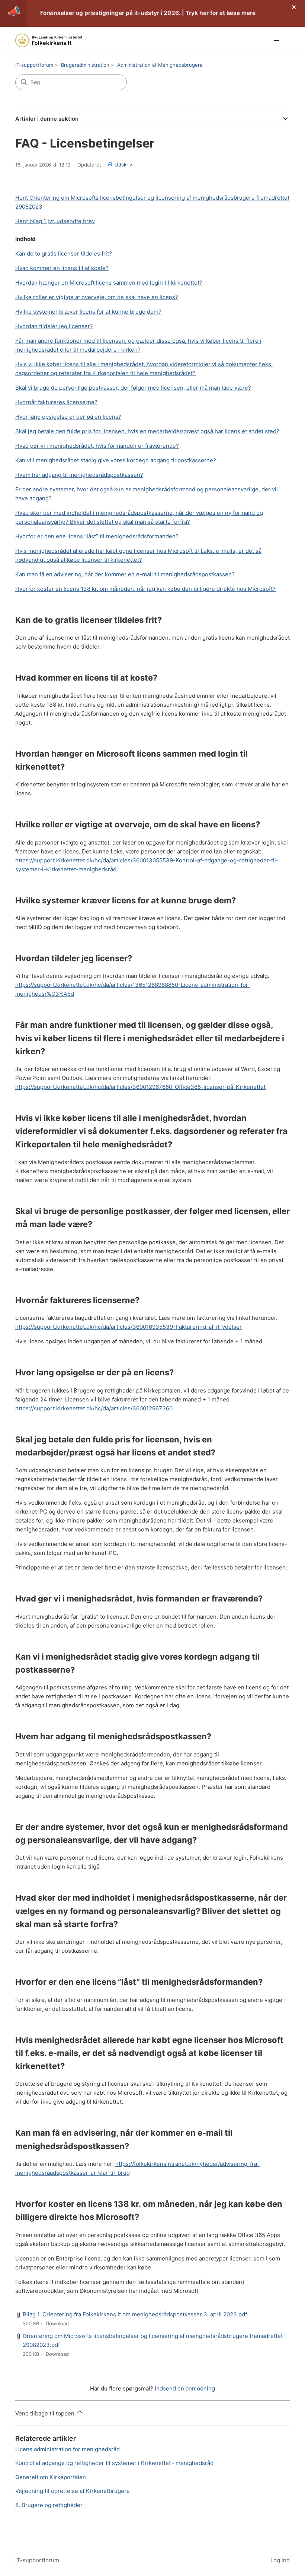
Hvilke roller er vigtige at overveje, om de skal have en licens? (97, 297)
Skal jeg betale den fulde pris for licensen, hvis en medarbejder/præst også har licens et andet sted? (147, 431)
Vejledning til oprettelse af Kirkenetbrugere (73, 2491)
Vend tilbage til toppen (46, 2413)
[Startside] (49, 40)
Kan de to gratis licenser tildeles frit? (64, 254)
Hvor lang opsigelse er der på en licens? (68, 417)
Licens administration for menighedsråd (68, 2449)
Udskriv (123, 165)
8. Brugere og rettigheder (49, 2505)
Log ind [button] (280, 2560)
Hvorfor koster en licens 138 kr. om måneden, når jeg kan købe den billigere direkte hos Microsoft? (145, 589)
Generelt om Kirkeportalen (51, 2477)
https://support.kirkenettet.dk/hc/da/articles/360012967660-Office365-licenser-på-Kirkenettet (140, 1087)
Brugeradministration (85, 65)
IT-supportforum (34, 65)
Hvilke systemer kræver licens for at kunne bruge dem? (88, 312)
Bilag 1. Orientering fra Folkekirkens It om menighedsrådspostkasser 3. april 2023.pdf (135, 2314)
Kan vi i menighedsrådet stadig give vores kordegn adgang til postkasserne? (116, 460)
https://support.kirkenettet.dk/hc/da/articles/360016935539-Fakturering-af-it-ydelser (129, 1327)
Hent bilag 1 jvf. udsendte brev (55, 221)
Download (57, 2323)
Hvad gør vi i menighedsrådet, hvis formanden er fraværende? (97, 446)
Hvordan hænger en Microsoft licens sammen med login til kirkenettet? (109, 283)
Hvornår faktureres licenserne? (56, 402)
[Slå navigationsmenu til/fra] (277, 41)
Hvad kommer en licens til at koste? (62, 268)
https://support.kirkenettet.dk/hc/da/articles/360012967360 (94, 1408)
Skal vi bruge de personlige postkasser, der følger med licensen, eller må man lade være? (133, 388)
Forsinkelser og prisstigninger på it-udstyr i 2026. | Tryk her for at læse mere (148, 13)
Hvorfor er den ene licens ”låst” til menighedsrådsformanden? (97, 536)
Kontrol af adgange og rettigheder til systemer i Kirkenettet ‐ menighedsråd (114, 2463)
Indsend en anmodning (185, 2388)
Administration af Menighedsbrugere (160, 65)
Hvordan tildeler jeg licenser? (54, 326)
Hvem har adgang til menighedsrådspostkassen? (79, 475)
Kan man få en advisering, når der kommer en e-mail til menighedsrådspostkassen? (125, 574)
